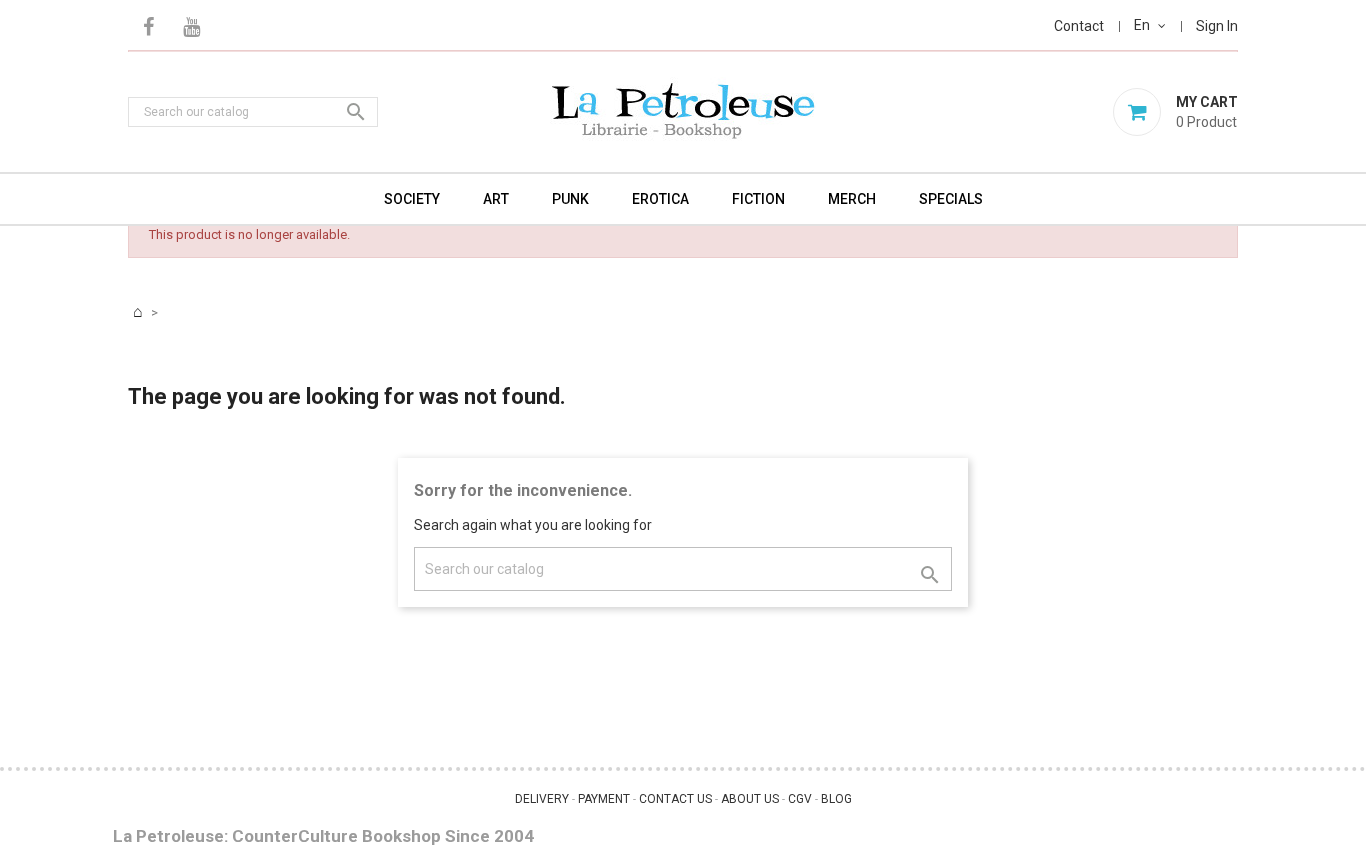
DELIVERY (542, 799)
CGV (800, 799)
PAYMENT (604, 799)
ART (496, 199)
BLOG (836, 799)
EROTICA (660, 199)
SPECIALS (951, 199)
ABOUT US (750, 799)
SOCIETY (412, 199)
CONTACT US (675, 799)
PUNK (570, 199)
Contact (1079, 26)
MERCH (852, 199)
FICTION (758, 199)
